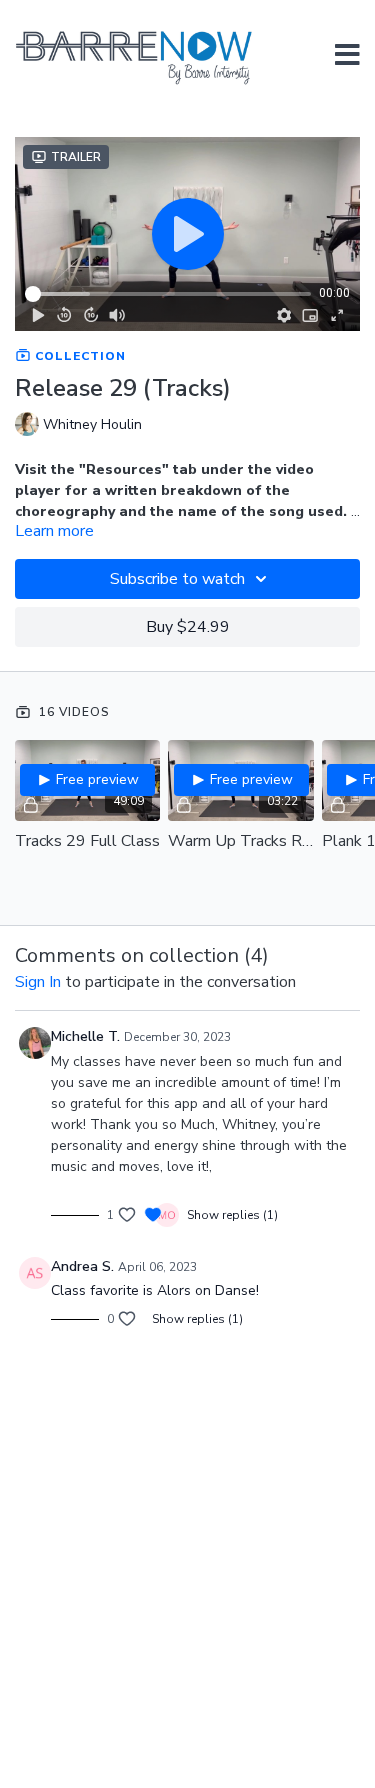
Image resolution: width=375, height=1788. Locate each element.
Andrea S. (82, 1266)
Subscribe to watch (177, 579)
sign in (38, 982)
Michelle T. (85, 1036)
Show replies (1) (232, 1215)
